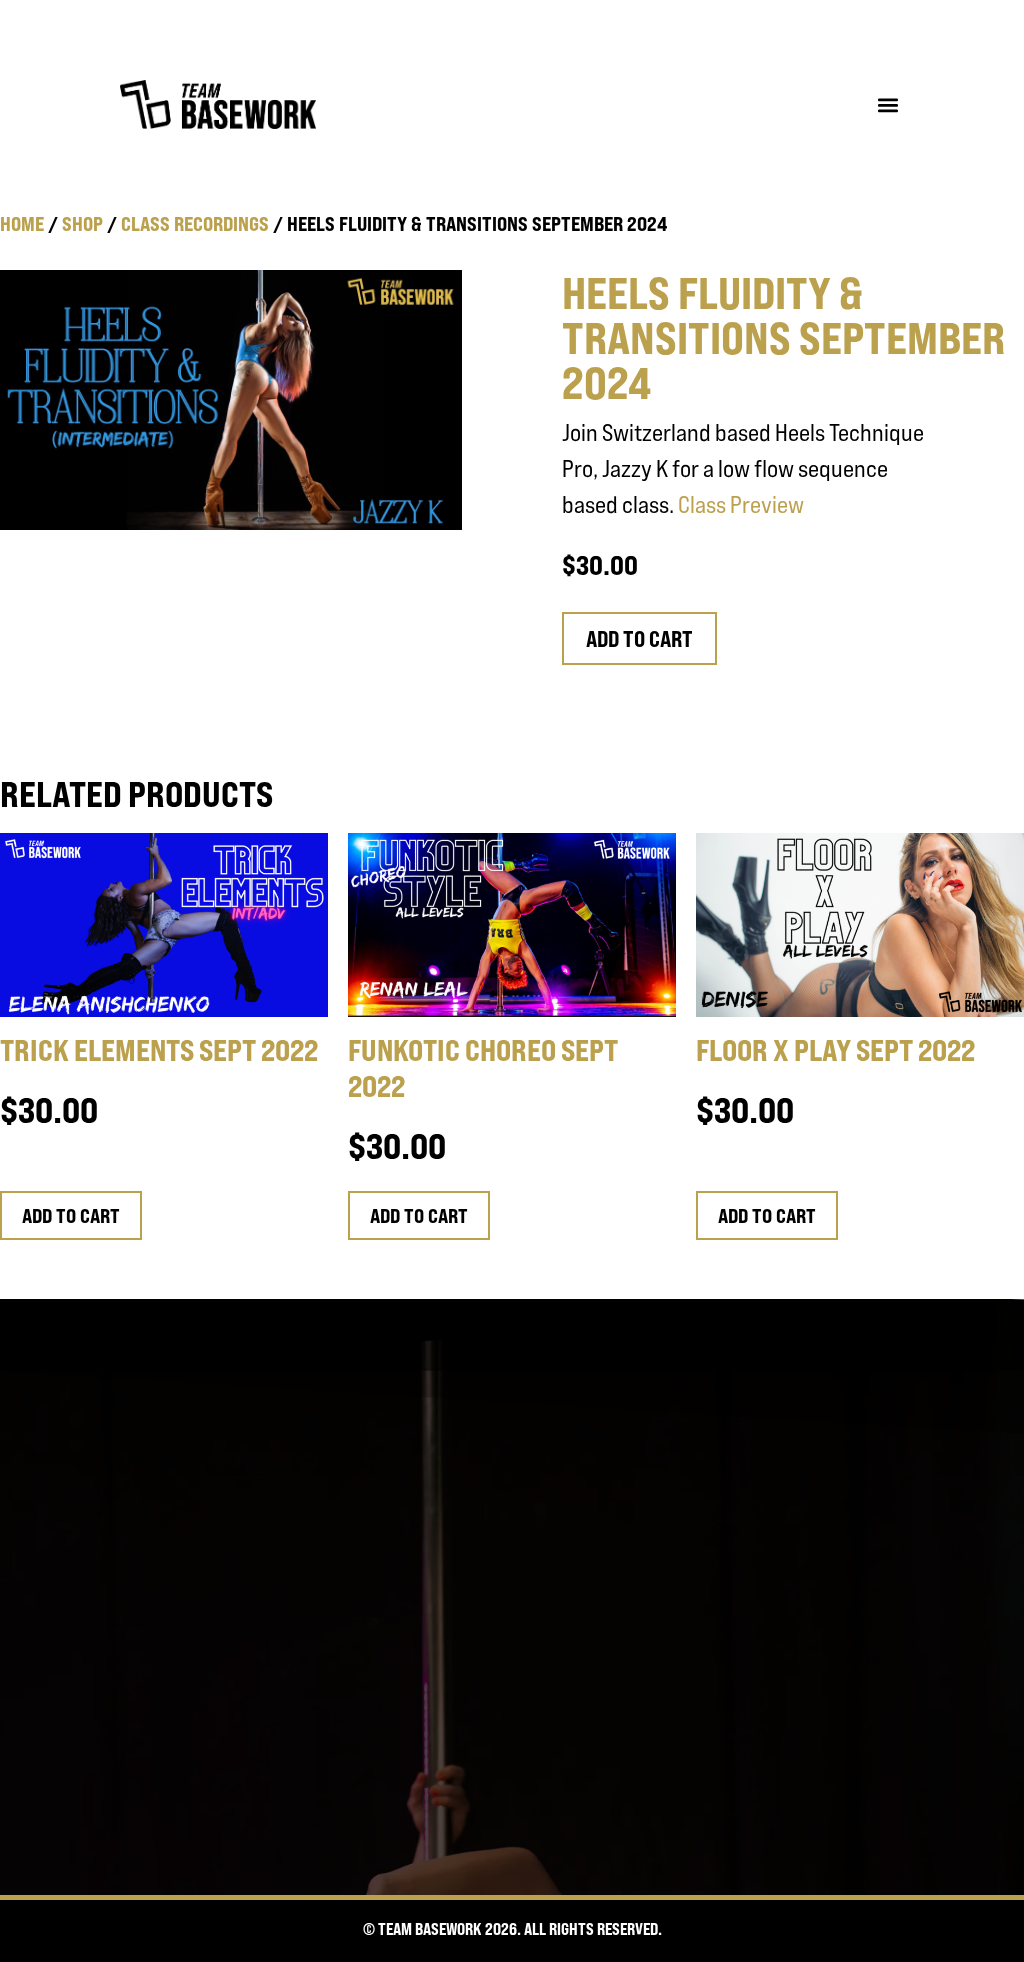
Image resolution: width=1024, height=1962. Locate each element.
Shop (82, 223)
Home (22, 223)
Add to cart (639, 639)
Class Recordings (195, 223)
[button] (887, 104)
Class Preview (741, 504)
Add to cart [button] (71, 1215)
